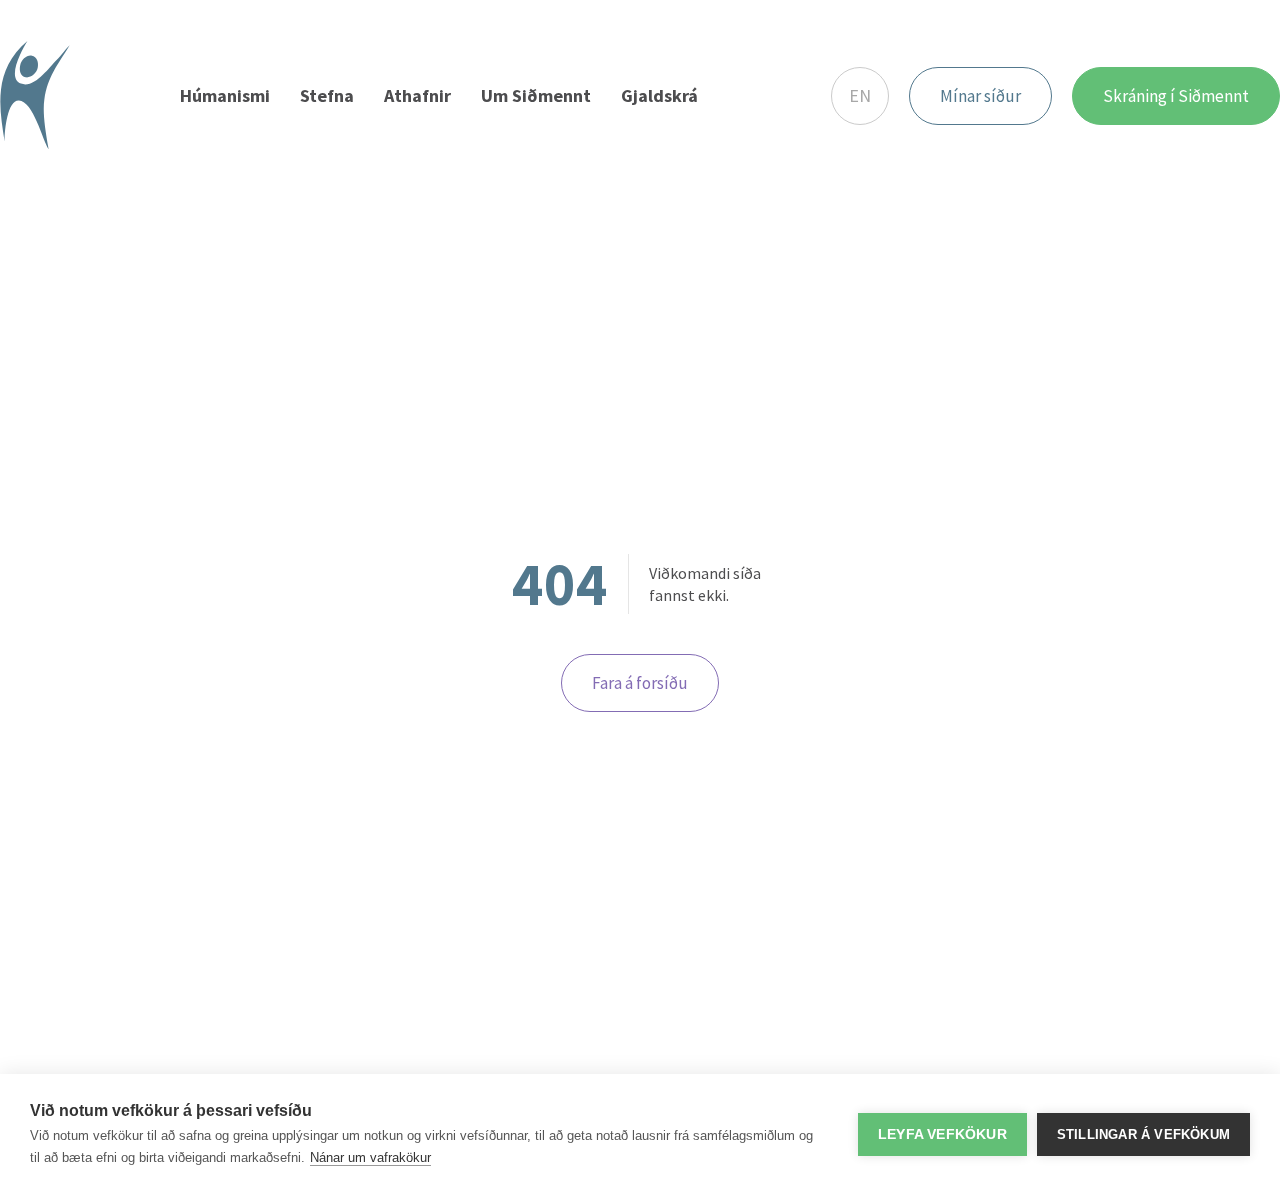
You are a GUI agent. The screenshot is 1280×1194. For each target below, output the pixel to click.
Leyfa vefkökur (942, 1134)
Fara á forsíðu (640, 683)
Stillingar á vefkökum (1143, 1134)
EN (860, 95)
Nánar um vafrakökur (370, 1157)
